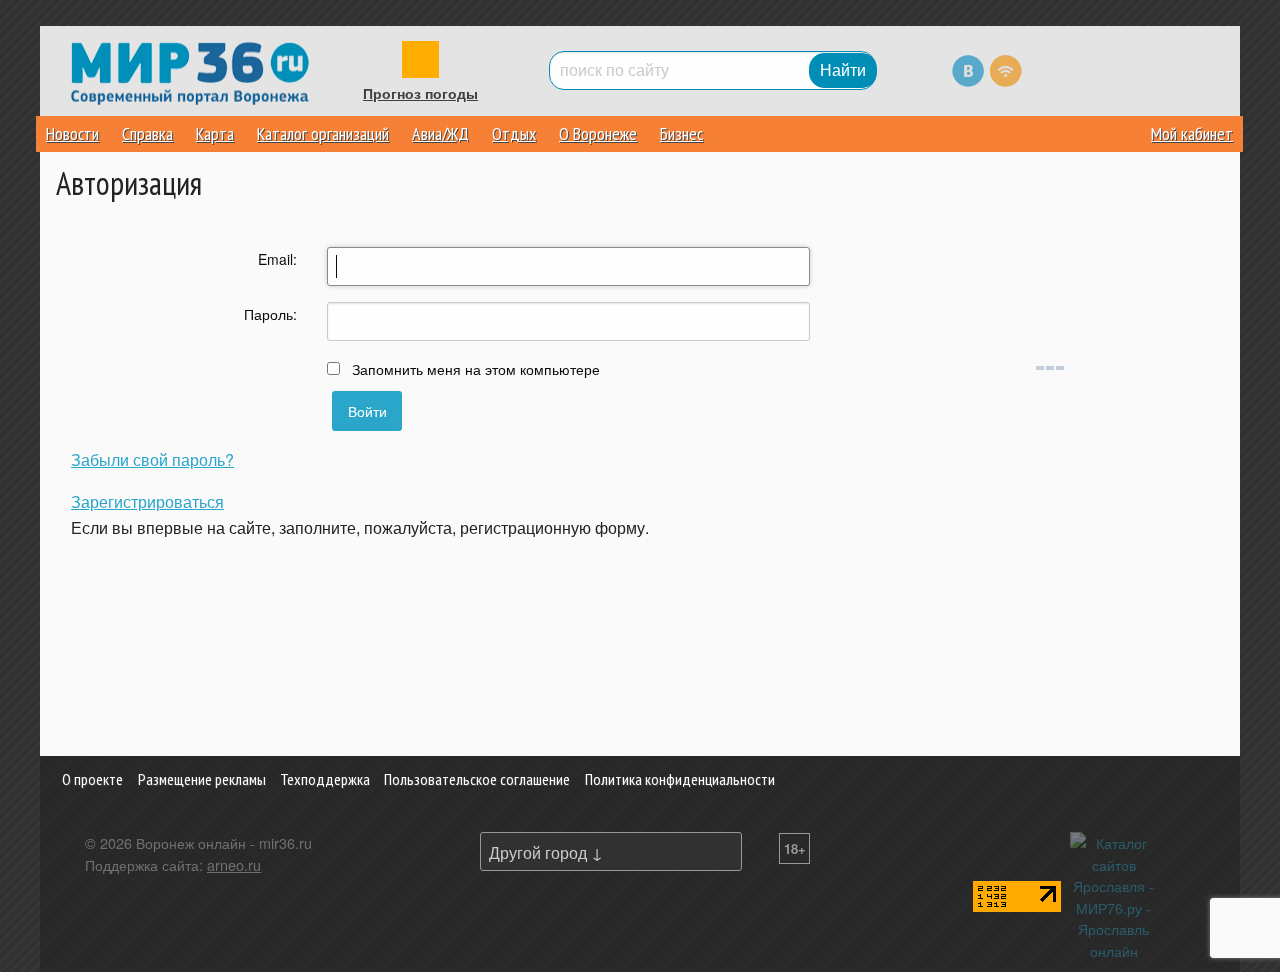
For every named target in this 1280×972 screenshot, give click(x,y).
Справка (147, 133)
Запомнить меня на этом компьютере (474, 369)
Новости (72, 133)
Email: (277, 259)
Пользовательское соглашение (477, 779)
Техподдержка (325, 779)
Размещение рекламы (202, 779)
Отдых (514, 133)
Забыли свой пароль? (152, 459)
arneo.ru (234, 864)
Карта (215, 133)
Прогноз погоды (420, 94)
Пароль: (270, 314)
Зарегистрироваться (147, 501)
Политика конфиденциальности (680, 779)
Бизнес (681, 133)
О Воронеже (598, 133)
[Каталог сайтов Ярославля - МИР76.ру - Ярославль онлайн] (1114, 894)
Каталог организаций (323, 133)
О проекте (92, 779)
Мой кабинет (1192, 133)
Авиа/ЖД (440, 133)
